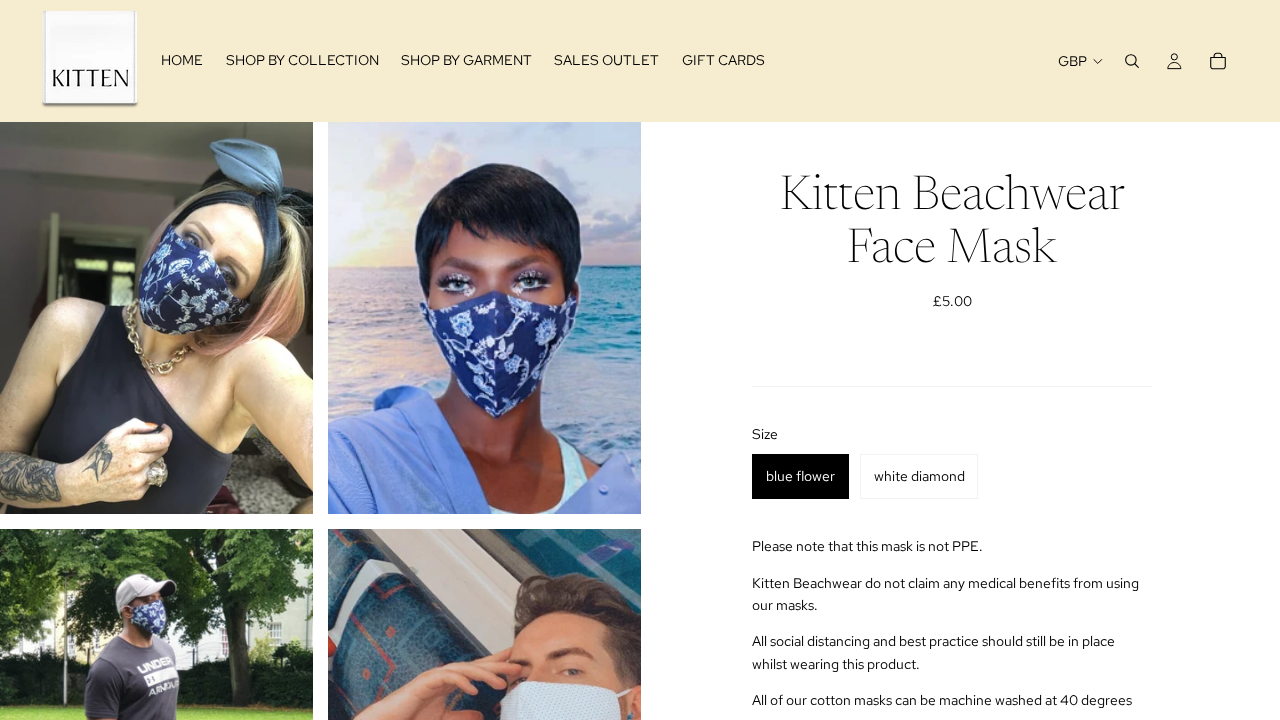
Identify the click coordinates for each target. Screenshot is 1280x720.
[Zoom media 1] (156, 317)
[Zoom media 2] (484, 317)
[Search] (1132, 61)
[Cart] (1218, 61)
